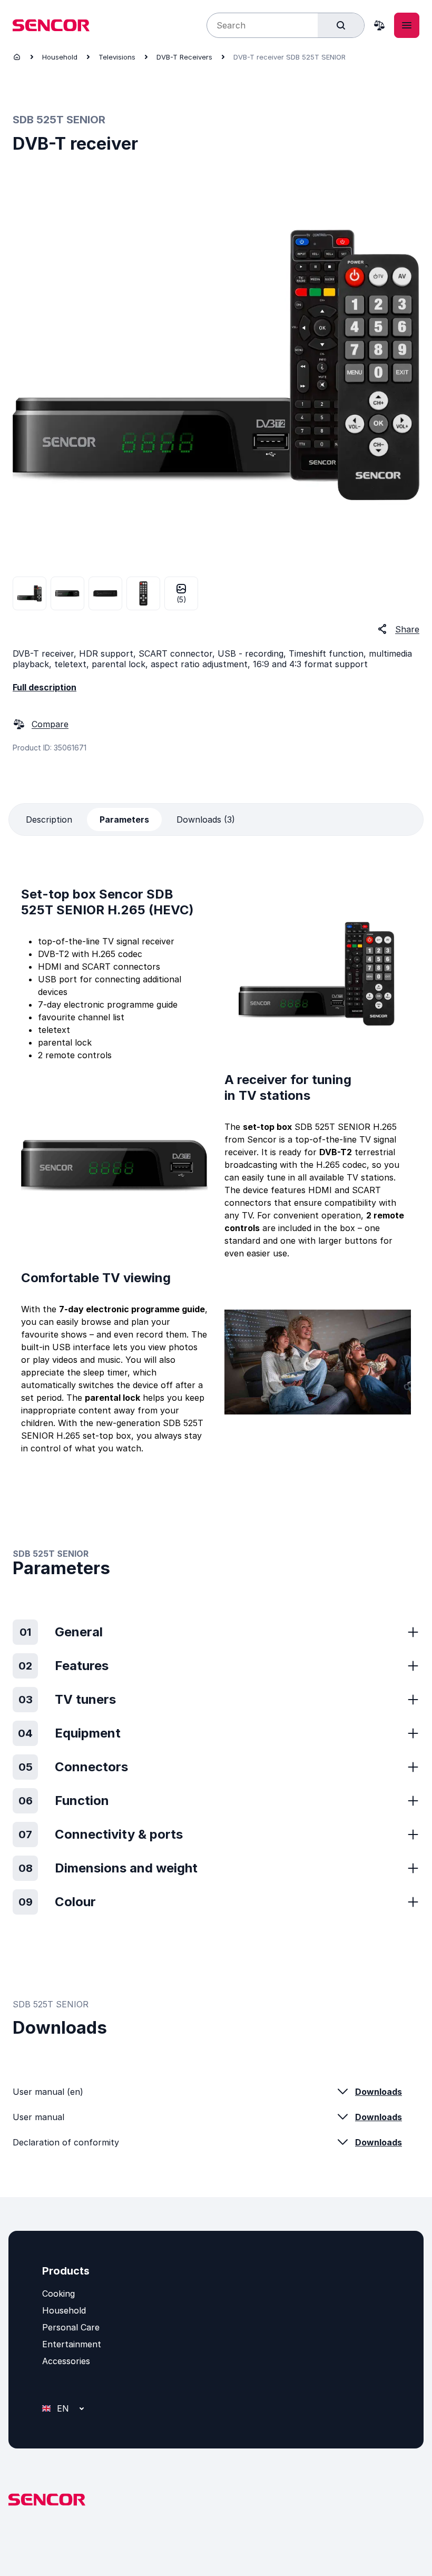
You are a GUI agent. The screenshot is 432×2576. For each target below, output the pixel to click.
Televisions (117, 57)
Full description (45, 687)
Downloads (379, 2092)
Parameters (124, 819)
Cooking (58, 2294)
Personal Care (71, 2327)
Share (407, 629)
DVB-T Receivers (184, 57)
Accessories (66, 2361)
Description (49, 819)
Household (60, 57)
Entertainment (72, 2344)
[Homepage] (17, 57)
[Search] (341, 25)
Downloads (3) (206, 819)
